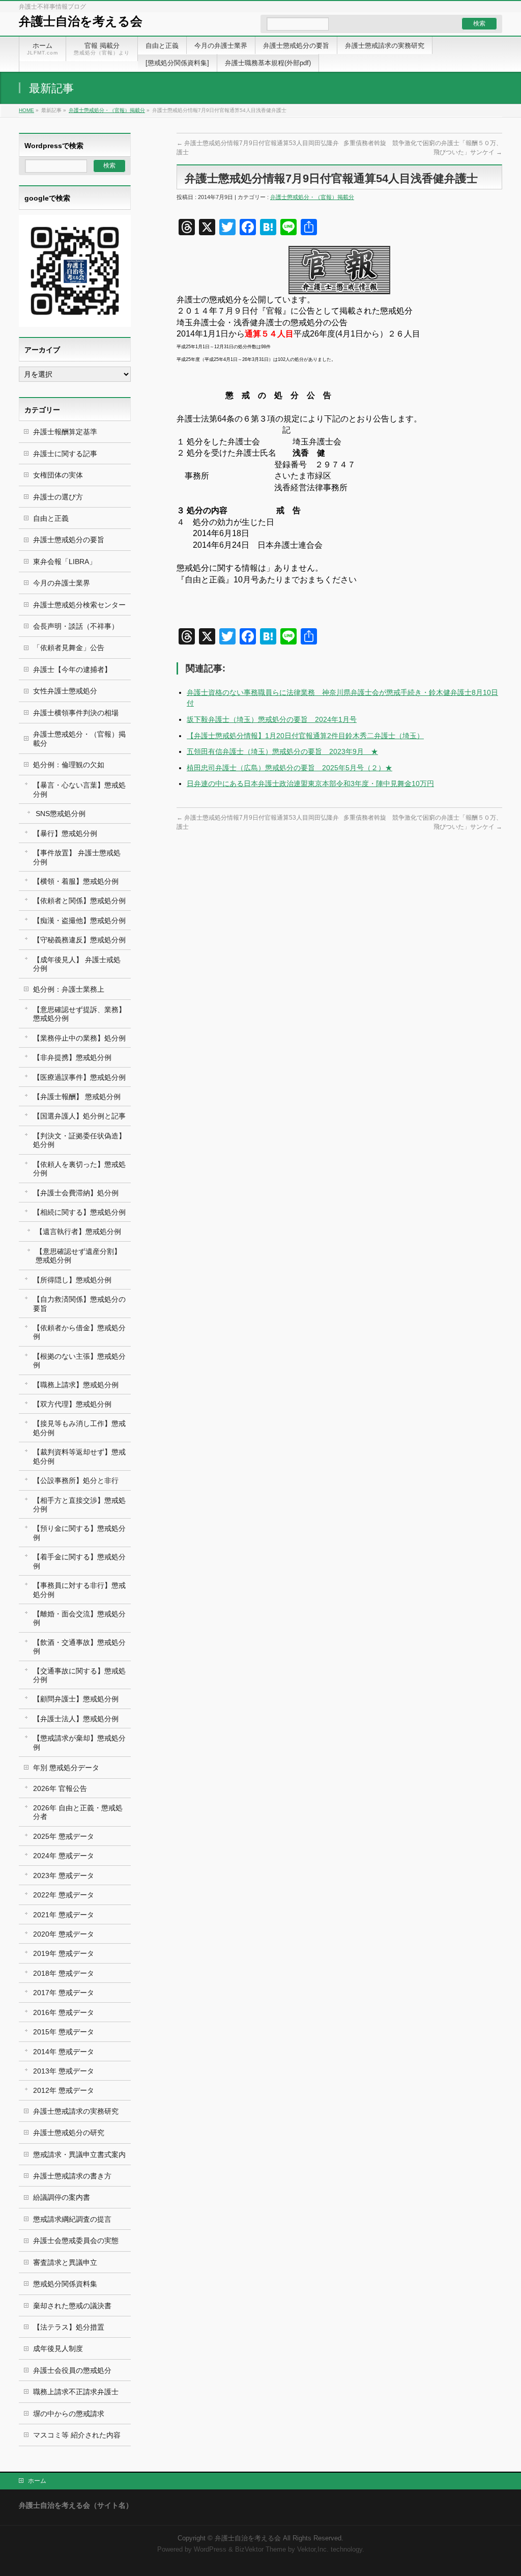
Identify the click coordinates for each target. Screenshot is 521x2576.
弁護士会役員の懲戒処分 (72, 2370)
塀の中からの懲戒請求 (69, 2414)
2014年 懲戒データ (64, 2052)
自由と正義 (51, 518)
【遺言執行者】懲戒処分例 (78, 1231)
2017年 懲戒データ (64, 1993)
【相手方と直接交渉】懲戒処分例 (79, 1505)
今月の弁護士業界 (62, 583)
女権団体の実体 (58, 475)
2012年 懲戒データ (64, 2090)
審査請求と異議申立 (65, 2262)
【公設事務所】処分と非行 (76, 1480)
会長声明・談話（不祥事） (76, 626)
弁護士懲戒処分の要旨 (69, 540)
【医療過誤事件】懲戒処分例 (79, 1077)
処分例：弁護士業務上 (69, 989)
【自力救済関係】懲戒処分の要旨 (79, 1304)
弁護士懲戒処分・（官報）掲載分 (107, 110)
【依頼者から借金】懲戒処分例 (79, 1332)
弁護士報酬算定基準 (65, 432)
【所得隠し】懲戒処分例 (72, 1280)
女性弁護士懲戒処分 (65, 691)
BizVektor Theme (260, 2550)
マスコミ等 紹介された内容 (77, 2435)
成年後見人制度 (58, 2348)
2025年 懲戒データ (64, 1836)
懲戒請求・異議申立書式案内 (79, 2154)
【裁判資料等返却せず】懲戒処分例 (79, 1456)
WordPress (210, 2550)
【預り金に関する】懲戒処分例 (79, 1533)
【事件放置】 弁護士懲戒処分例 (77, 857)
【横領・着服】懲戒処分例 (76, 881)
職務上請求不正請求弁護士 (76, 2392)
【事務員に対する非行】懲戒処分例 (79, 1590)
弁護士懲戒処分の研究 (69, 2133)
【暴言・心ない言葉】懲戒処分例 (79, 789)
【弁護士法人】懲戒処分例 (76, 1719)
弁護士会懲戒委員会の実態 (76, 2241)
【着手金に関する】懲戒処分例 (79, 1561)
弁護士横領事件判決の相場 (76, 713)
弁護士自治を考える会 (81, 21)
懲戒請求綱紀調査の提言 (72, 2219)
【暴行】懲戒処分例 (65, 833)
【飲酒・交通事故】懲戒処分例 (79, 1647)
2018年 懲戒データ (64, 1973)
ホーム (37, 2481)
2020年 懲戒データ (64, 1934)
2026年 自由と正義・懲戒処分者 (78, 1812)
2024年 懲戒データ (64, 1856)
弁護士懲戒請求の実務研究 (76, 2111)
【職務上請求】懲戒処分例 (76, 1385)
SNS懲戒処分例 (61, 814)
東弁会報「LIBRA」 (65, 562)
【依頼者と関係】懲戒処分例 (79, 901)
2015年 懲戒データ (64, 2032)
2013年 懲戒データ (64, 2071)
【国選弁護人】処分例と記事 (79, 1116)
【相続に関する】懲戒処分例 (79, 1212)
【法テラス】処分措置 (69, 2327)
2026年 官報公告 (60, 1788)
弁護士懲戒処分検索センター (79, 605)
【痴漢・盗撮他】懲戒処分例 (79, 920)
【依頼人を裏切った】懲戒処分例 (79, 1169)
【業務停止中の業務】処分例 (79, 1038)
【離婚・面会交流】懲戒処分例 (79, 1618)
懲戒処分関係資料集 (65, 2284)
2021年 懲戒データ (64, 1915)
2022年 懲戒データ (64, 1895)
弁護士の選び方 (58, 497)
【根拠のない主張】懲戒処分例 (79, 1361)
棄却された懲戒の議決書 (72, 2306)
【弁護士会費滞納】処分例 (76, 1193)
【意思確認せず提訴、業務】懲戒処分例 (79, 1014)
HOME (26, 110)
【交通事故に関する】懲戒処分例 (79, 1675)
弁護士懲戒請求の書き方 (72, 2176)
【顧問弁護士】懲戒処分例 (76, 1699)
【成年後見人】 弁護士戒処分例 (77, 964)
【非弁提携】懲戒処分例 (72, 1057)
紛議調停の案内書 (62, 2197)
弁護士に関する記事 (65, 454)
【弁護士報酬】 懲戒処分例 (77, 1097)
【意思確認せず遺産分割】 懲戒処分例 (78, 1256)
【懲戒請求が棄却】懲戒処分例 (79, 1742)
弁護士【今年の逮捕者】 (72, 669)
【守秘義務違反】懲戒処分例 (79, 940)
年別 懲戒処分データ (66, 1768)
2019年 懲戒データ (64, 1953)
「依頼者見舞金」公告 (69, 648)
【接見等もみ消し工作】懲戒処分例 (79, 1428)
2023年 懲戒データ (64, 1875)
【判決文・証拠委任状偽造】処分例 (79, 1140)
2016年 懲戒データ (64, 2012)
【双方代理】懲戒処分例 (72, 1404)
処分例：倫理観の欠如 (69, 765)
